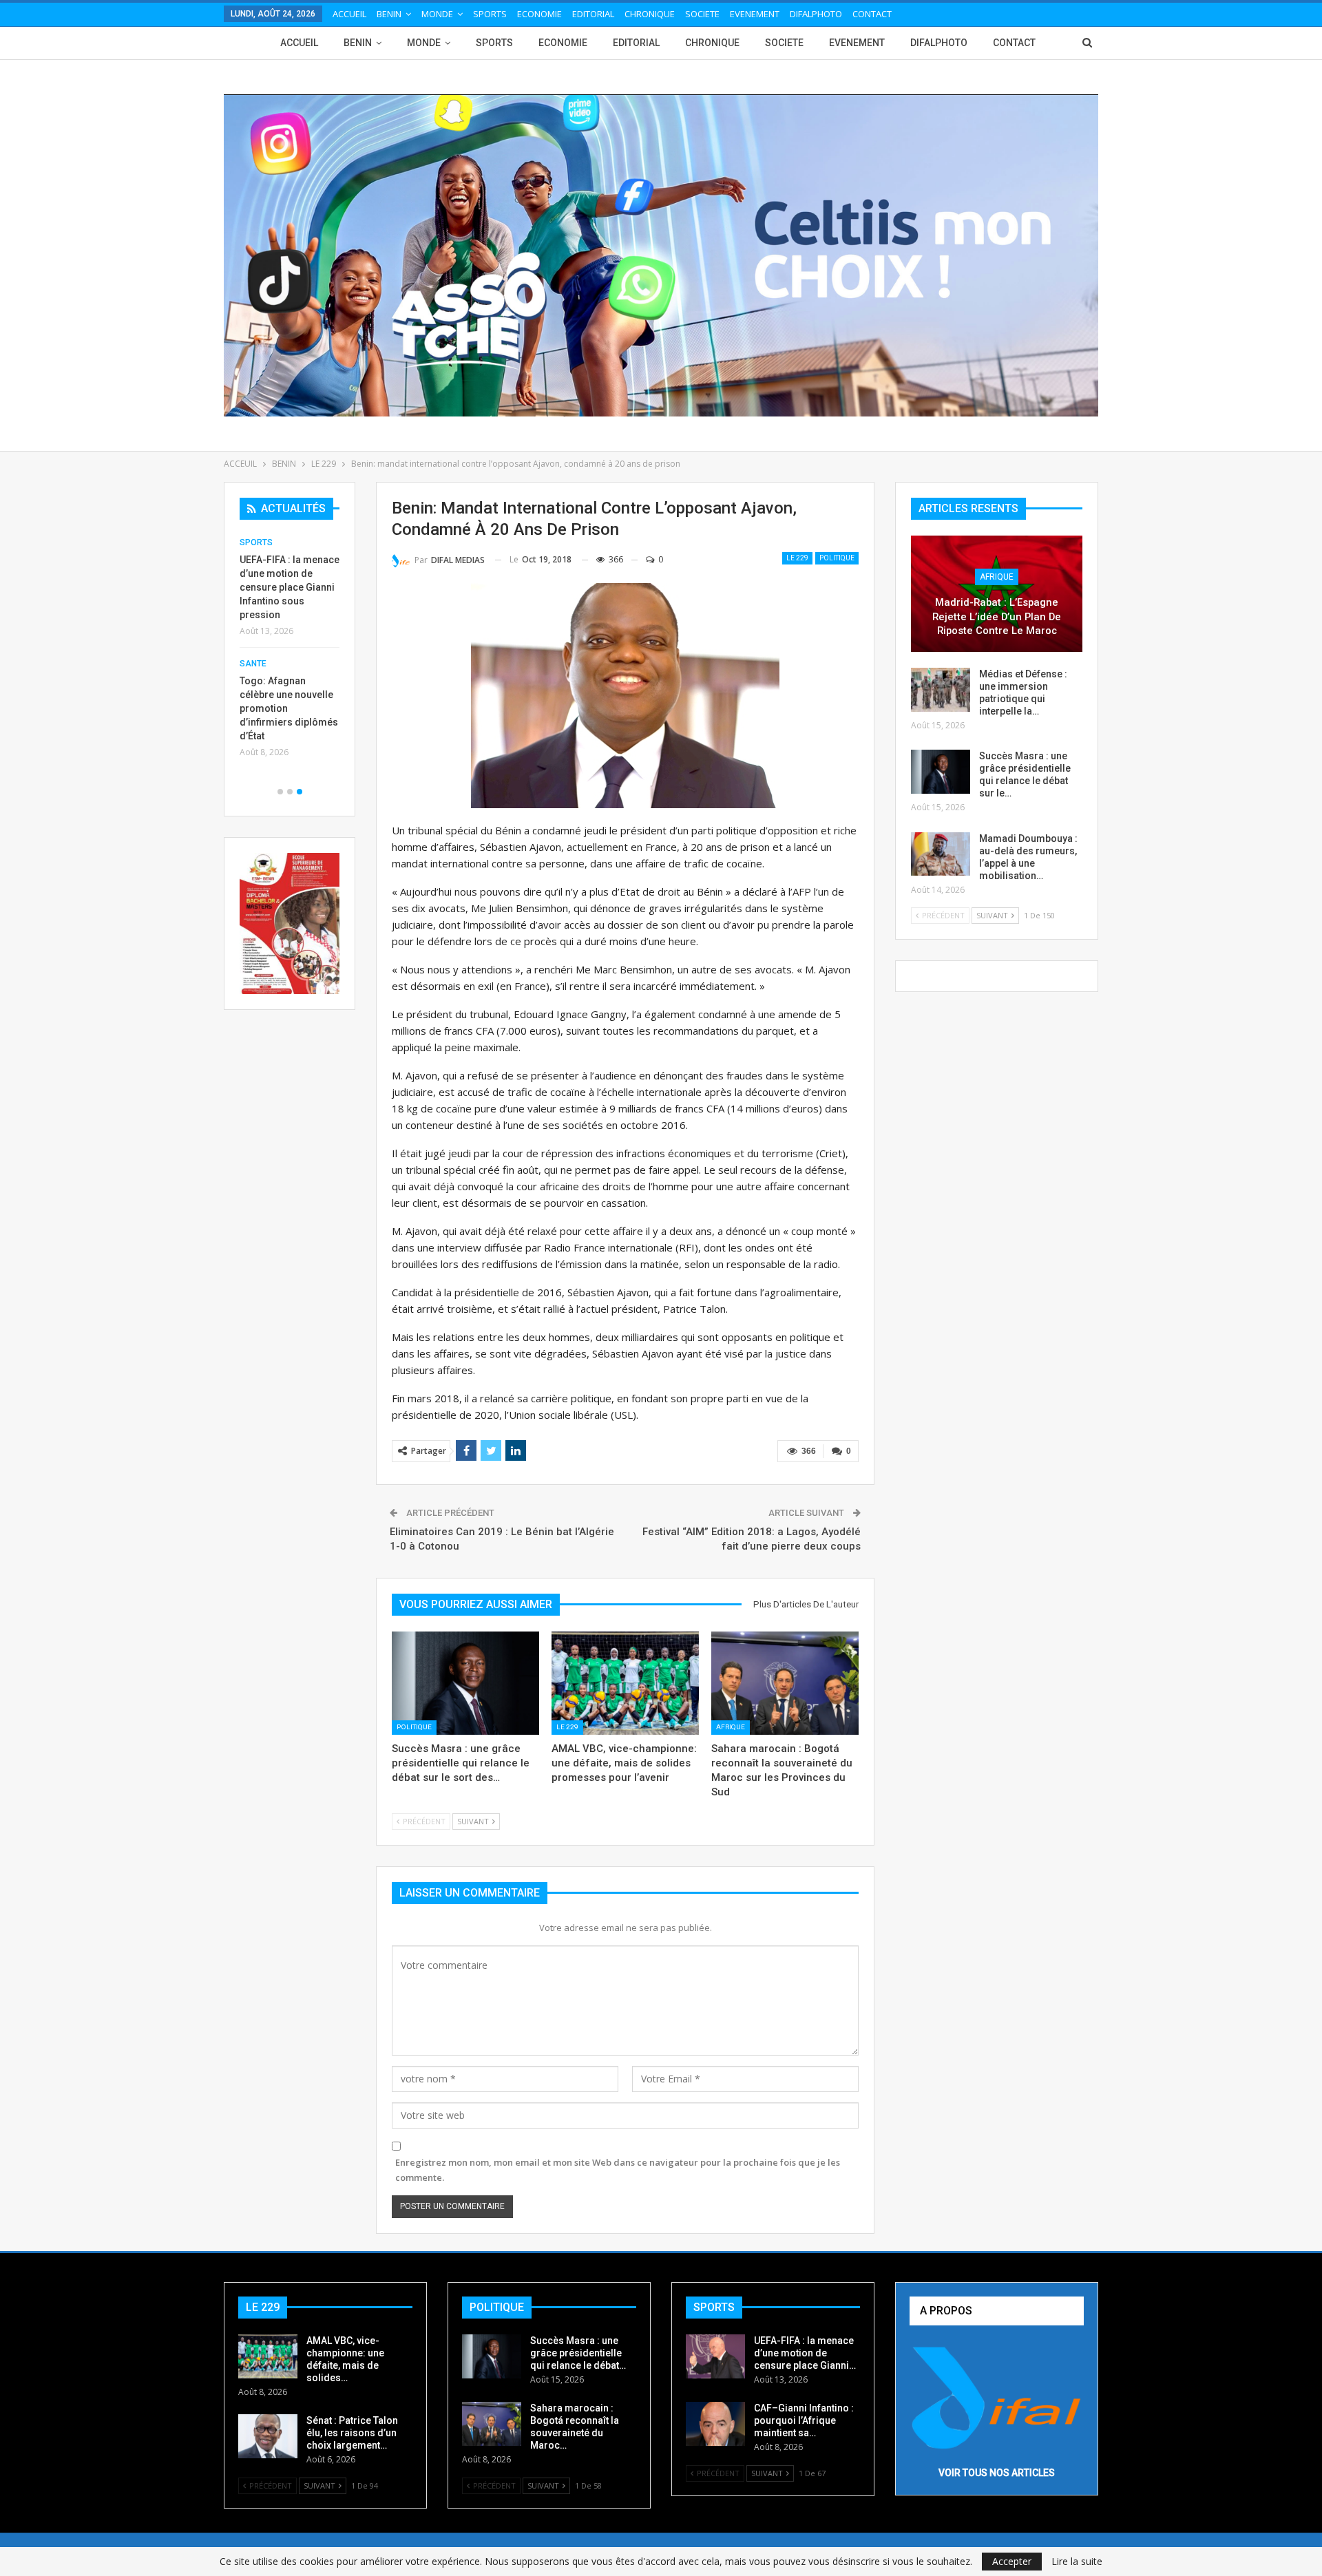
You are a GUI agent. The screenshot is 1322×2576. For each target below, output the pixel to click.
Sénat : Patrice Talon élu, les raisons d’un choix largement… (352, 2433)
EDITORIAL (593, 14)
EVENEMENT (755, 14)
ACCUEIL (349, 14)
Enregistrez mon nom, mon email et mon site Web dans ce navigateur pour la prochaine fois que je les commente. (618, 2170)
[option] (290, 652)
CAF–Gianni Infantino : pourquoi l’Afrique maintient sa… (804, 2420)
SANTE (253, 664)
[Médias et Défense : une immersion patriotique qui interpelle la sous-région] (941, 690)
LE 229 (797, 558)
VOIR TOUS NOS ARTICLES (997, 2473)
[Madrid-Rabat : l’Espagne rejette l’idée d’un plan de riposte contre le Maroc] (997, 594)
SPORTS (490, 14)
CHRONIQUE (650, 14)
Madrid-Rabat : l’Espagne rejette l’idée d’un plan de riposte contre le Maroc (997, 616)
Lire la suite (1077, 2562)
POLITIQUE (837, 558)
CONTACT (872, 14)
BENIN (389, 14)
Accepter (1012, 2561)
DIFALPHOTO (816, 14)
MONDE (437, 14)
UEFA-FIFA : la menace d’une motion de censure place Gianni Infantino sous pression (290, 587)
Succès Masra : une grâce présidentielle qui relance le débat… (578, 2353)
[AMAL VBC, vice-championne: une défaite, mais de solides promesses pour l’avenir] (625, 1683)
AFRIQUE (731, 1727)
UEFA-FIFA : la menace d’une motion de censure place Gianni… (805, 2353)
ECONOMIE (539, 14)
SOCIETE (702, 14)
